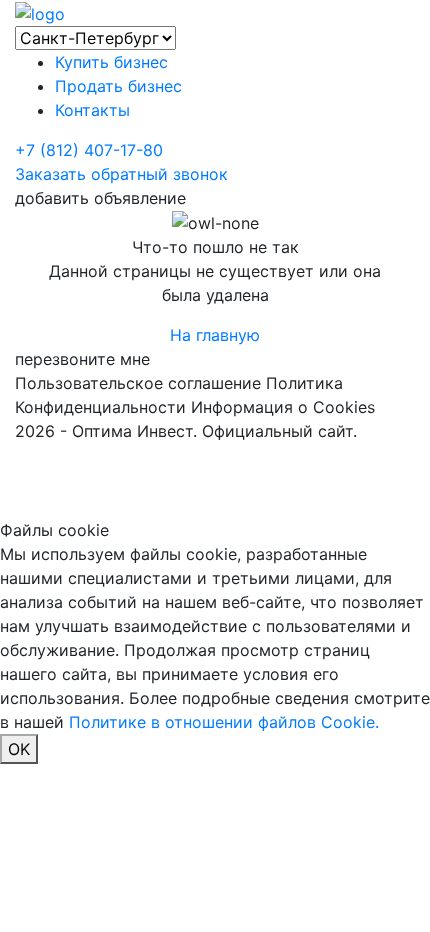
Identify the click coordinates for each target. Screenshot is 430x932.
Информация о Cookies (283, 407)
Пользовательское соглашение (138, 383)
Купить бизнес (111, 62)
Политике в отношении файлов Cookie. (224, 722)
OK (19, 749)
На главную (215, 335)
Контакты (92, 110)
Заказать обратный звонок (121, 174)
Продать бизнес (118, 86)
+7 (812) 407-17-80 (89, 150)
